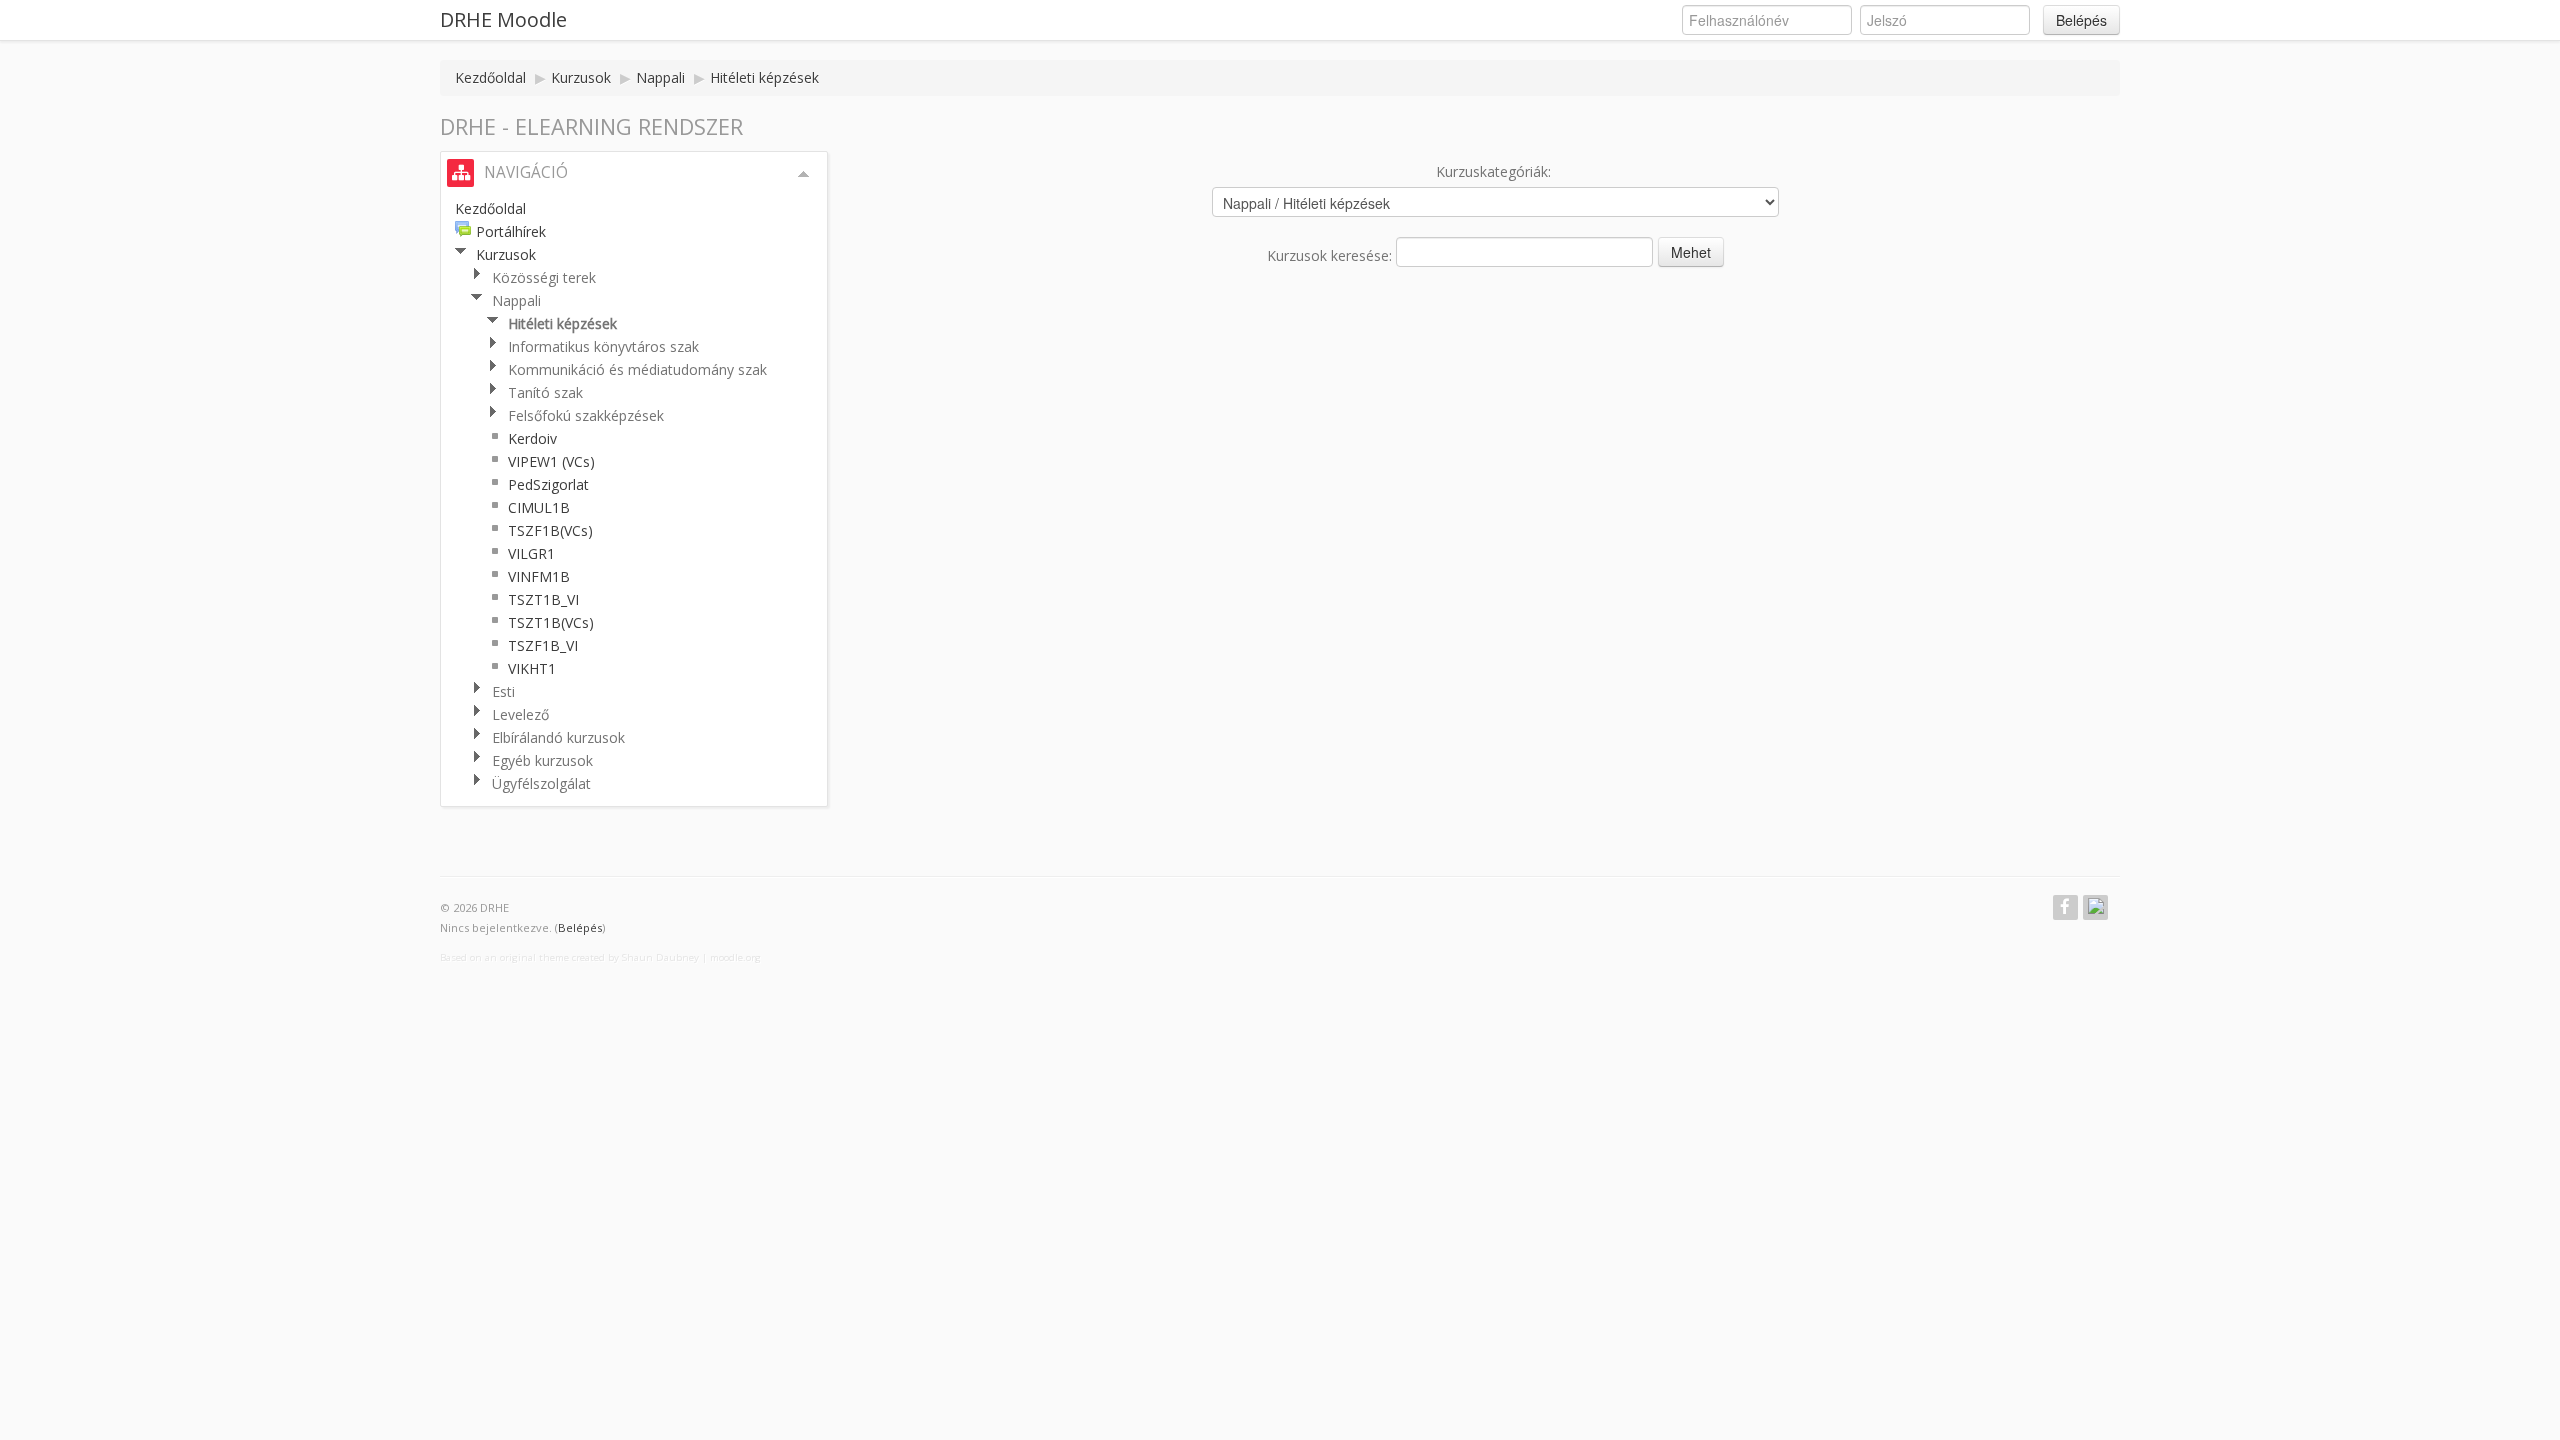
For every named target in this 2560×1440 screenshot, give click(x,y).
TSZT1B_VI (543, 599)
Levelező (520, 714)
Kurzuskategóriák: (1493, 171)
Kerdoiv (532, 438)
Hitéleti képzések (764, 77)
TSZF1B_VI (543, 645)
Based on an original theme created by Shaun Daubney (569, 957)
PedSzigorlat (548, 484)
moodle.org (735, 957)
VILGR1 (531, 553)
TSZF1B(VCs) (550, 530)
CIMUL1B (539, 507)
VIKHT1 (532, 668)
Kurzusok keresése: (1331, 255)
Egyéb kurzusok (542, 760)
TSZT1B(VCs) (551, 622)
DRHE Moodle (503, 19)
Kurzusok (581, 77)
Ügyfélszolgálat (541, 783)
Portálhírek (511, 231)
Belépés (2081, 20)
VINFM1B (539, 576)
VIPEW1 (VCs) (551, 461)
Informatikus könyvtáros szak (603, 346)
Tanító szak (545, 392)
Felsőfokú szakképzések (586, 415)
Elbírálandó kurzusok (558, 737)
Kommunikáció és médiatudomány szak (637, 369)
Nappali (660, 77)
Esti (503, 691)
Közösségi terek (544, 277)
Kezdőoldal (490, 77)
